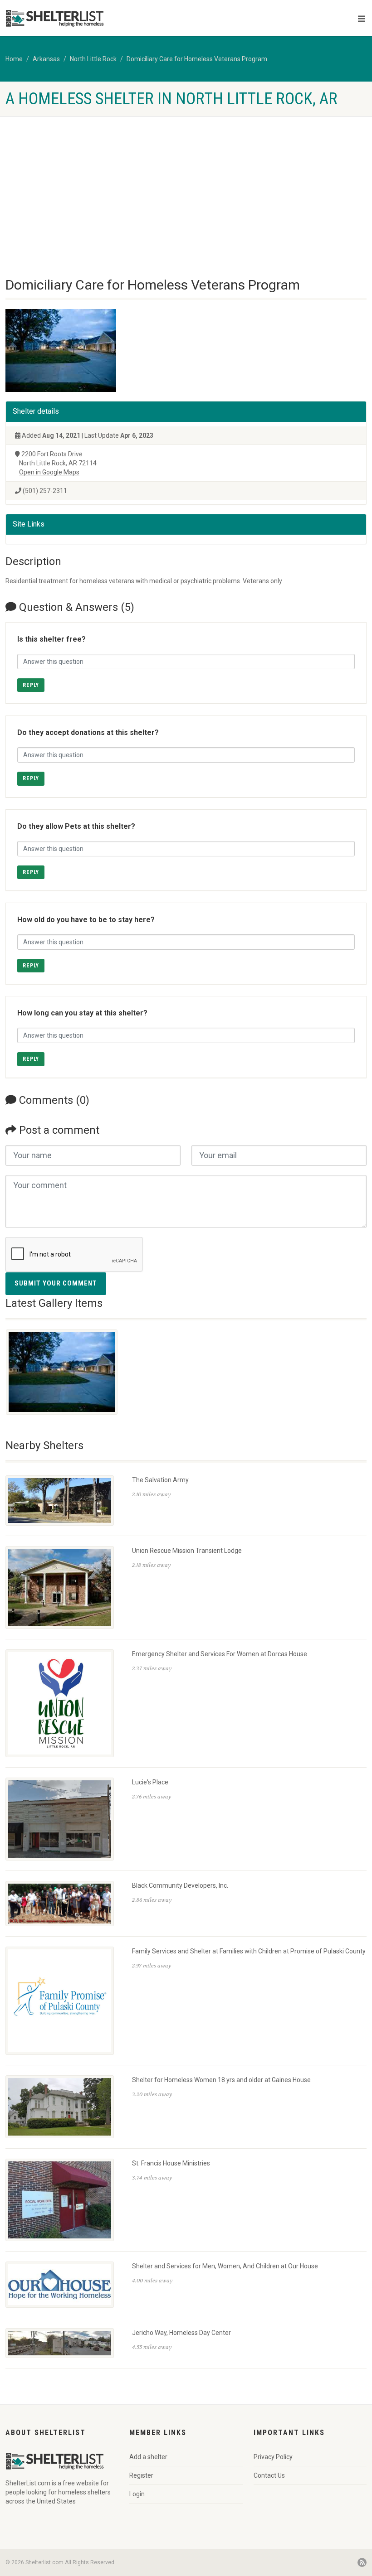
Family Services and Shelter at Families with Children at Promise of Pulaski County (249, 1951)
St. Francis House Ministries (171, 2163)
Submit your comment (56, 1283)
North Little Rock (93, 59)
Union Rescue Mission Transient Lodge (187, 1551)
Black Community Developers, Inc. (180, 1885)
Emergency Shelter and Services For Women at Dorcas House (220, 1654)
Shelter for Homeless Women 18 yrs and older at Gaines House (221, 2080)
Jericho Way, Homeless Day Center (181, 2333)
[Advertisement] (186, 184)
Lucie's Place (150, 1782)
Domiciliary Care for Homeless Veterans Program (197, 59)
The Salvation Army (160, 1480)
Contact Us (269, 2475)
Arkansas (46, 59)
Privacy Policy (273, 2457)
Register (141, 2475)
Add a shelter (148, 2457)
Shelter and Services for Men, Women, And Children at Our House (225, 2266)
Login (137, 2494)
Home (14, 59)
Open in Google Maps (49, 472)
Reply (31, 685)
